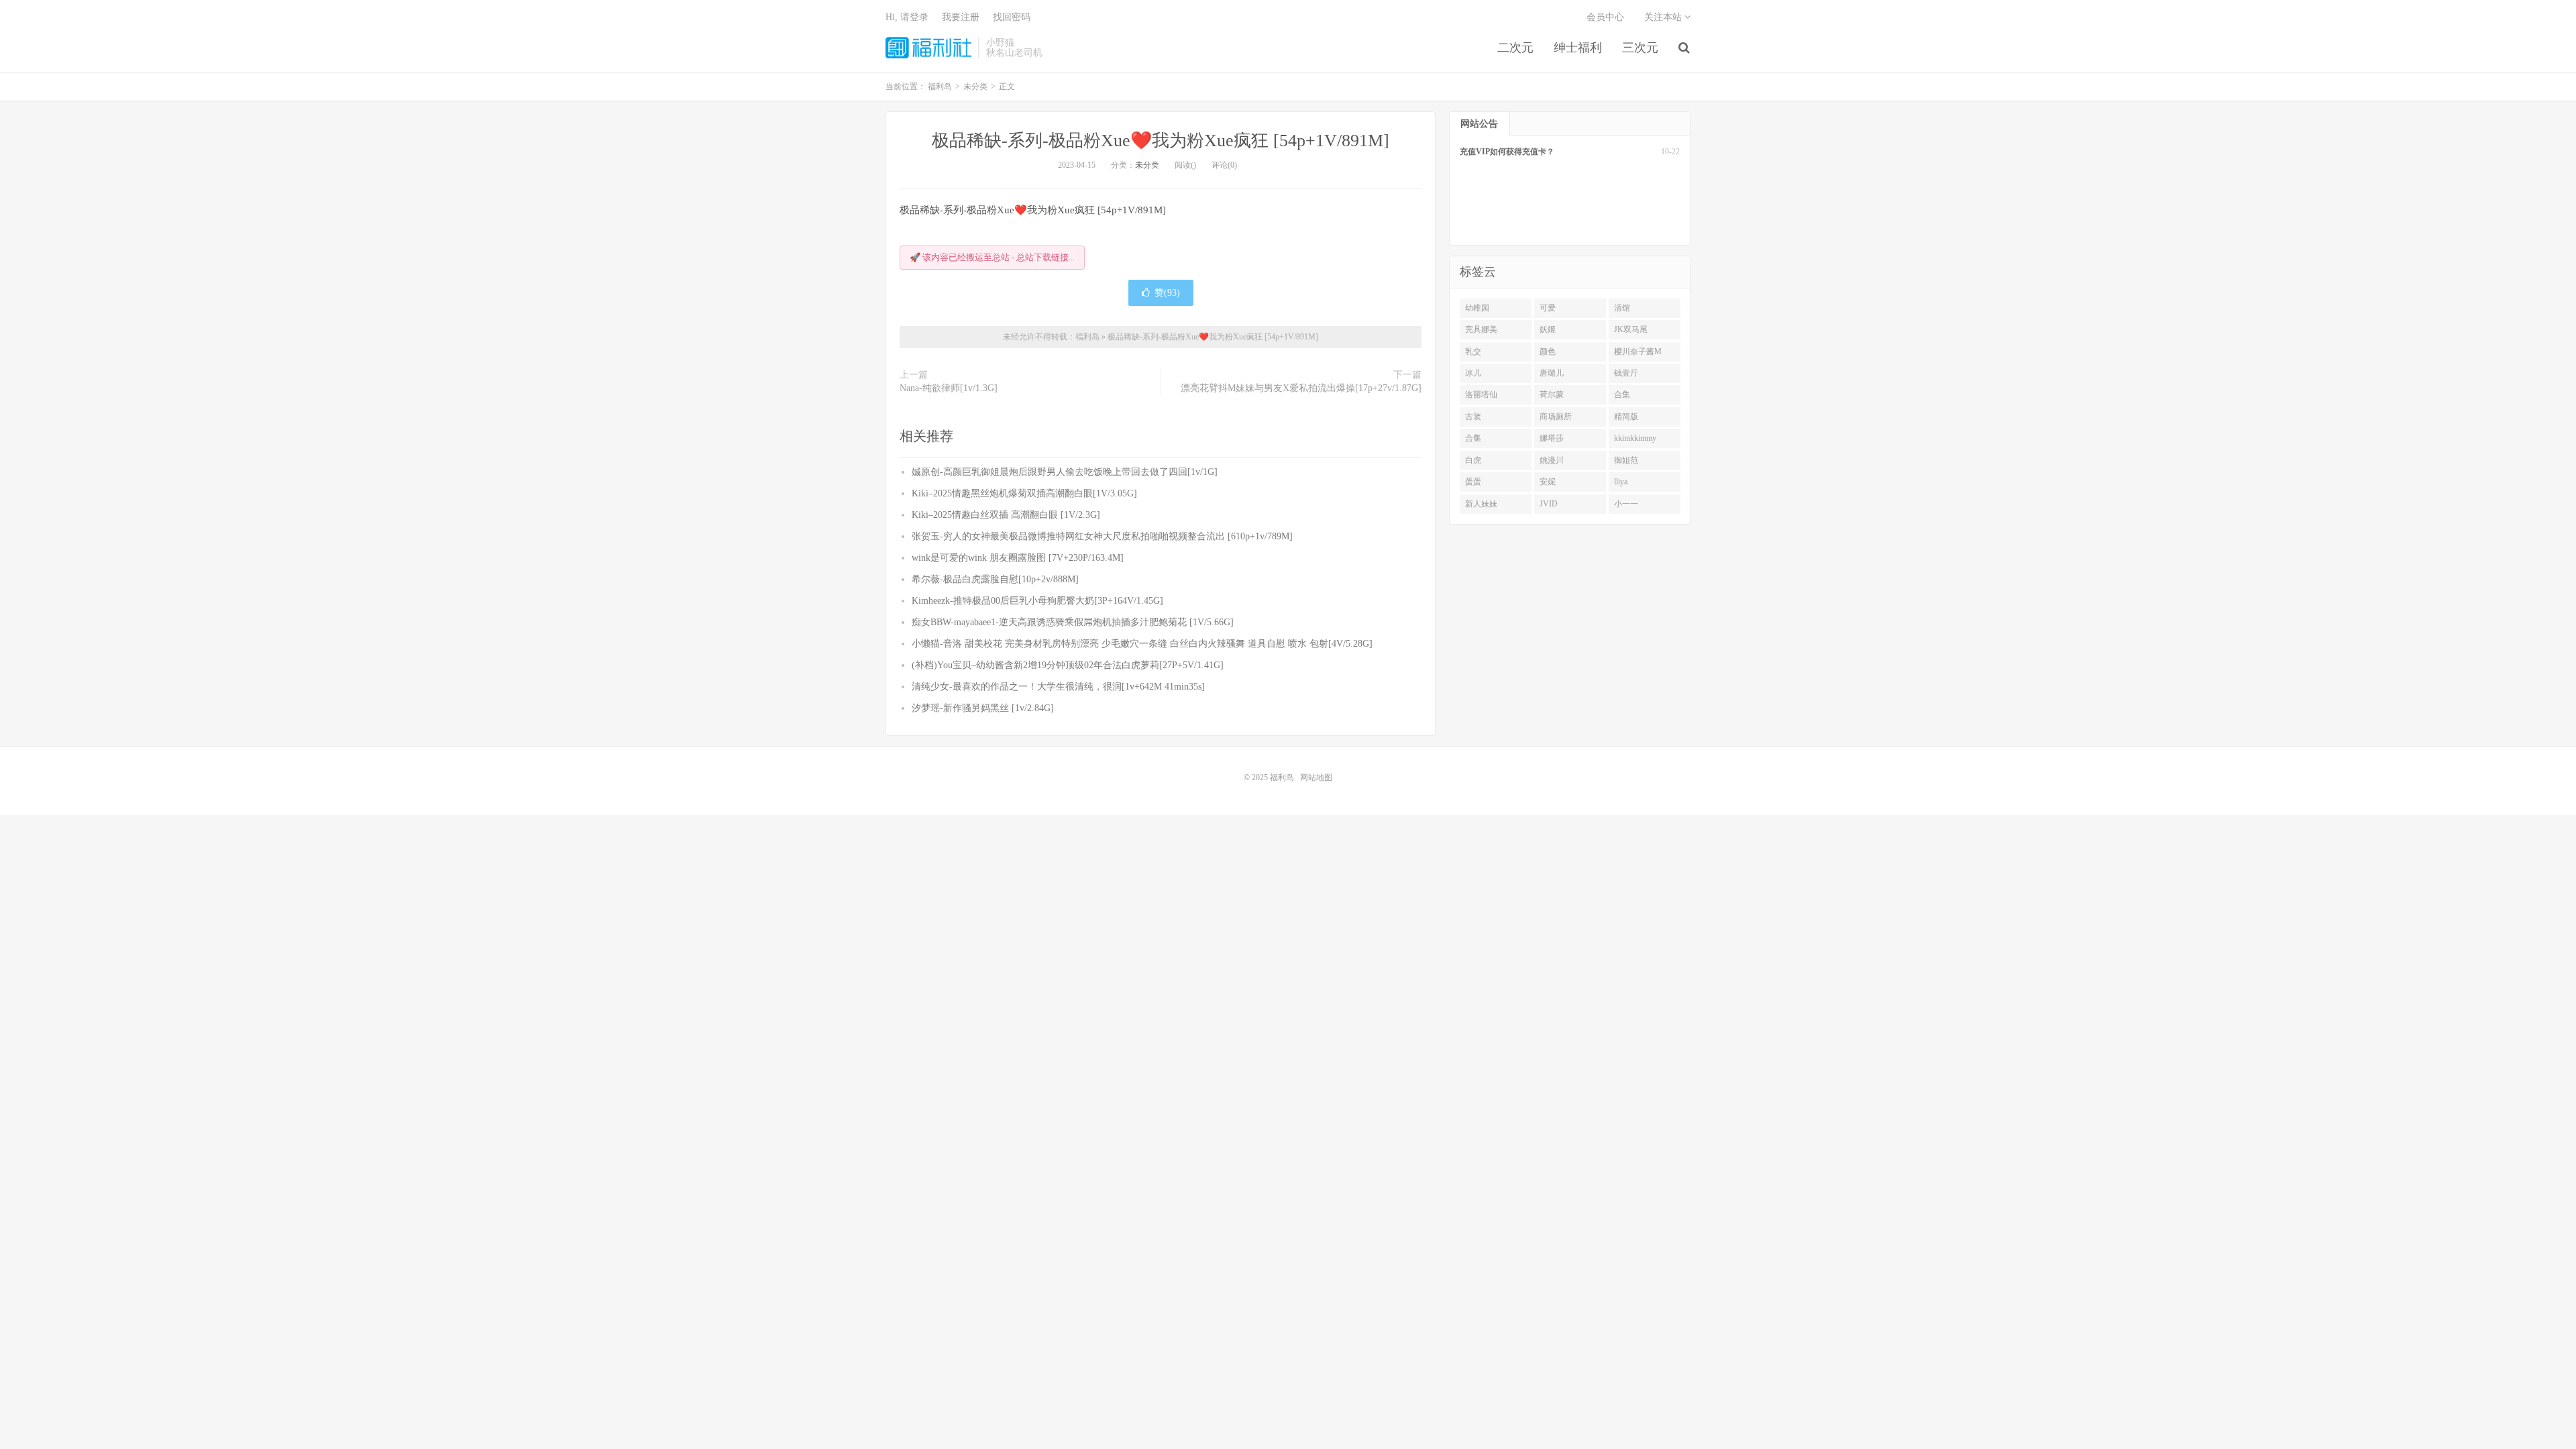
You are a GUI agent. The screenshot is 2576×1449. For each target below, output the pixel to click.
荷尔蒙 (1552, 394)
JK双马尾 (1631, 329)
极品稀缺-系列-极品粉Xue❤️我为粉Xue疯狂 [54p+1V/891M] (1161, 141)
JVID (1549, 504)
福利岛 (928, 48)
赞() (1167, 293)
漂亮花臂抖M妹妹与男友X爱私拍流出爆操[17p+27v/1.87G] (1301, 388)
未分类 (1147, 165)
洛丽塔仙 (1481, 394)
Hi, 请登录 (907, 17)
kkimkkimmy (1635, 438)
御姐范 (1626, 460)
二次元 (1515, 48)
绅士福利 (1578, 48)
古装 (1473, 417)
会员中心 (1605, 17)
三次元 (1640, 48)
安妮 (1548, 482)
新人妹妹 (1481, 504)
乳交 (1473, 352)
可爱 (1548, 308)
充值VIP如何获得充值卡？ (1507, 152)
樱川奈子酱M (1638, 352)
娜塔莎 (1552, 438)
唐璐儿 (1552, 373)
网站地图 (1316, 777)
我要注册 (961, 17)
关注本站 (1664, 17)
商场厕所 (1556, 417)
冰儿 (1473, 373)
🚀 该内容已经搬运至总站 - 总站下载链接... (992, 257)
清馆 (1622, 308)
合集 (1622, 394)
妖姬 (1548, 329)
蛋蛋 (1473, 482)
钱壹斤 (1626, 373)
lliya (1621, 482)
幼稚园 (1477, 308)
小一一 (1626, 504)
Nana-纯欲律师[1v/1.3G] (949, 388)
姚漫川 (1552, 460)
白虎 (1473, 460)
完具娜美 (1481, 329)
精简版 (1626, 417)
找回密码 (1012, 17)
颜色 (1548, 352)
